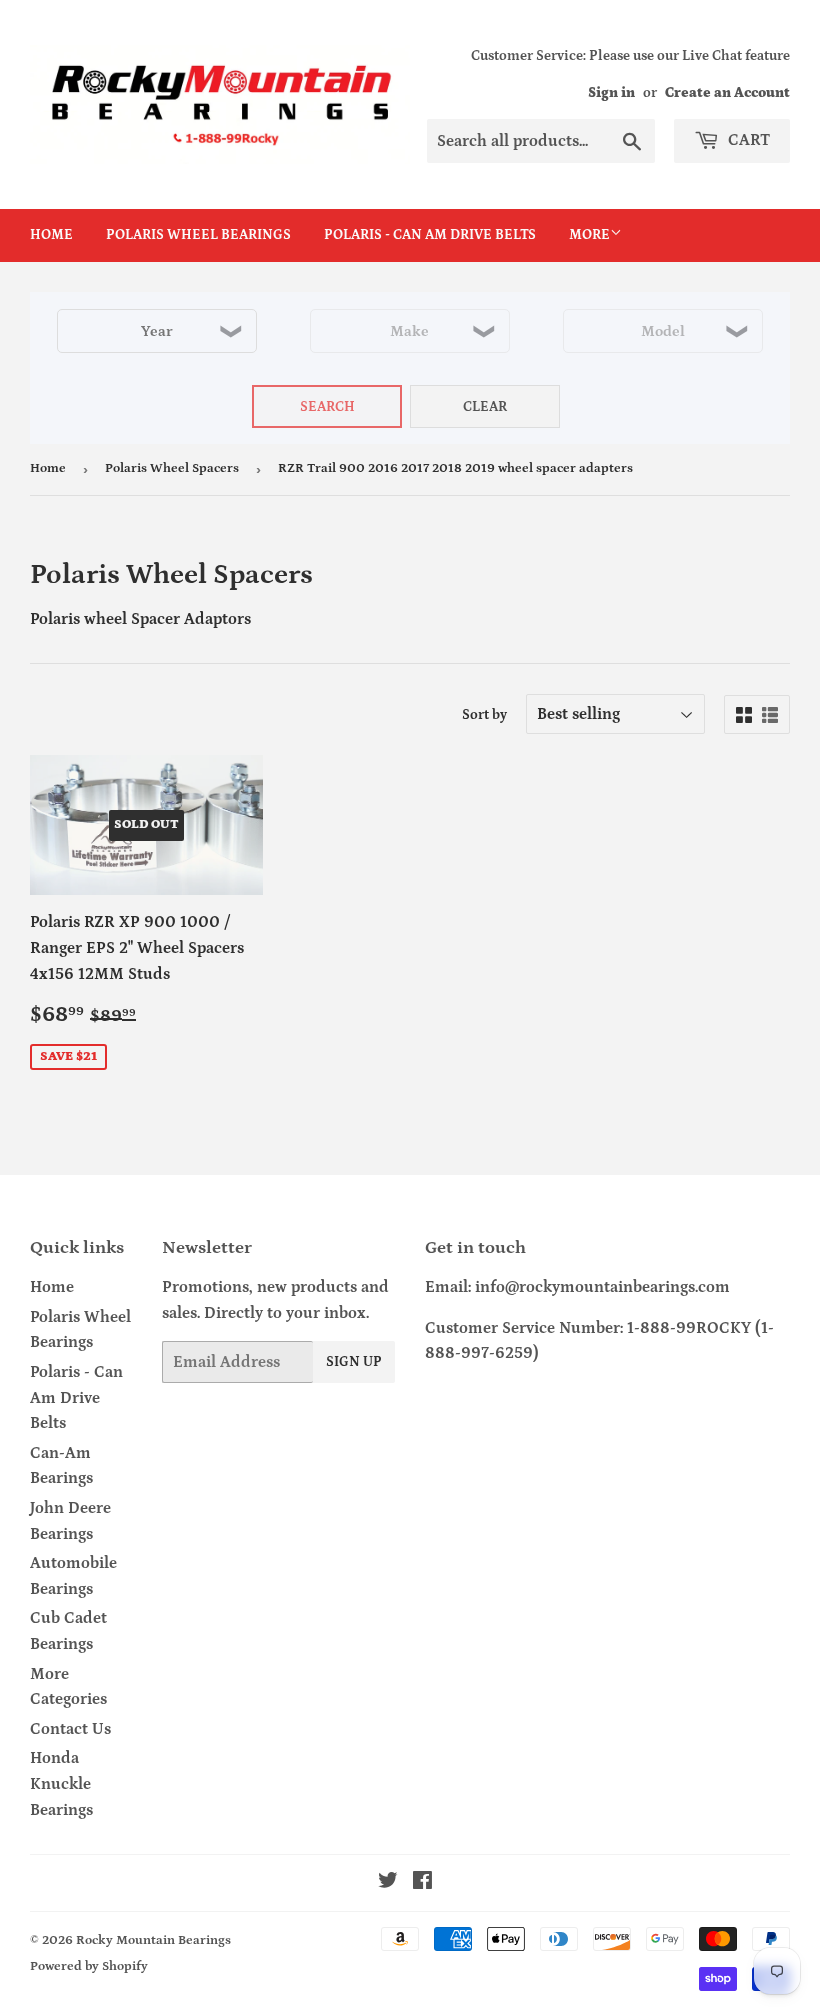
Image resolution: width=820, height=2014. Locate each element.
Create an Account (727, 93)
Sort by (484, 715)
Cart (747, 140)
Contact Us (70, 1729)
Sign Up (354, 1362)
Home (51, 235)
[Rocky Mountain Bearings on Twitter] (388, 1883)
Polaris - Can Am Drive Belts (430, 235)
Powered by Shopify (89, 1966)
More (589, 235)
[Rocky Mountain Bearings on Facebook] (422, 1883)
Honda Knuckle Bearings (61, 1783)
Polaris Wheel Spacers (172, 468)
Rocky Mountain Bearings (153, 1940)
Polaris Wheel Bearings (198, 235)
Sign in (611, 93)
